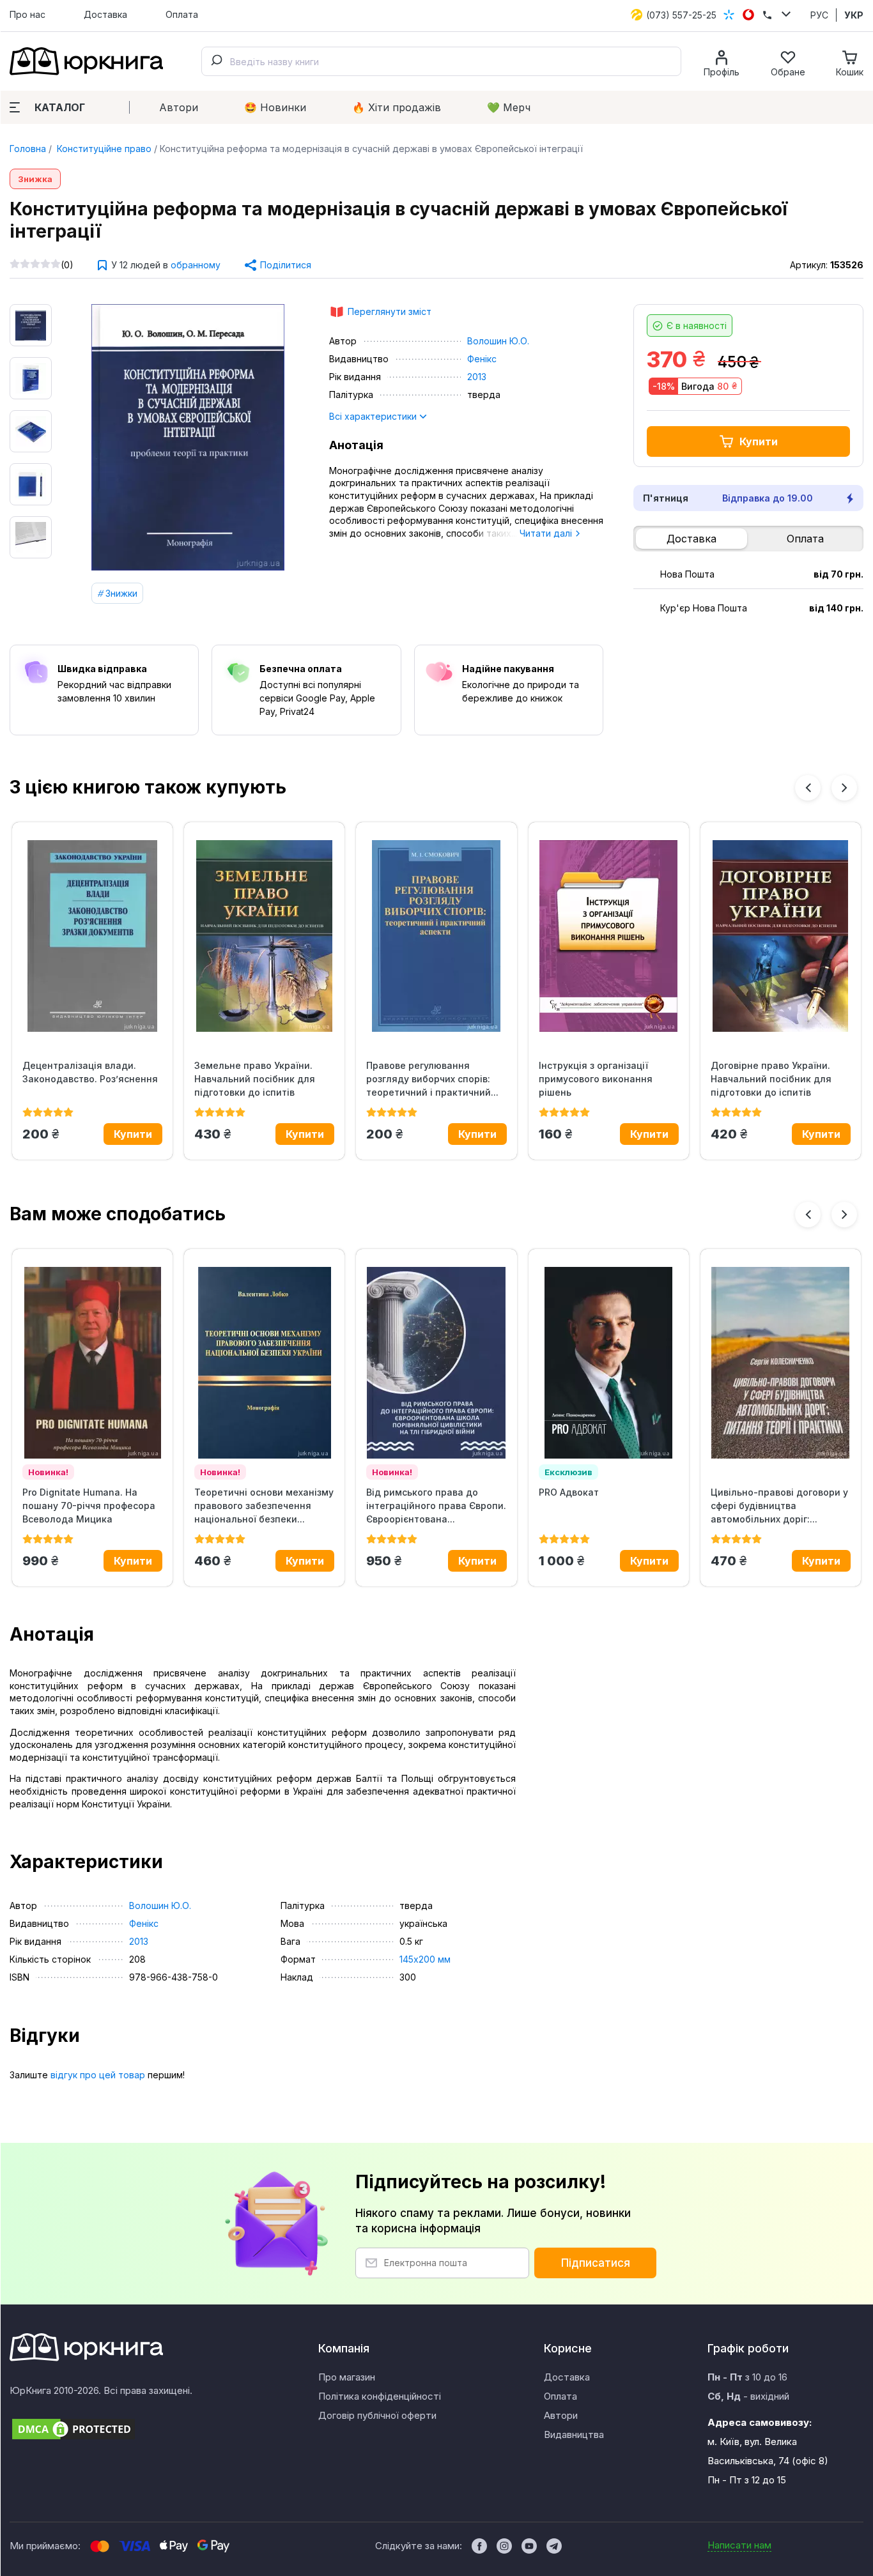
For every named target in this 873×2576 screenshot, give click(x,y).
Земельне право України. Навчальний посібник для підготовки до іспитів (255, 1079)
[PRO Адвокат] (609, 1363)
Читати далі (547, 533)
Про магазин (347, 2377)
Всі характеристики (374, 416)
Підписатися (596, 2263)
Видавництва (574, 2434)
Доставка (105, 14)
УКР (854, 15)
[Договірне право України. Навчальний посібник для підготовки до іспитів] (781, 936)
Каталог (60, 107)
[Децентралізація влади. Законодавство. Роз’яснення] (92, 936)
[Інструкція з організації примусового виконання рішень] (609, 936)
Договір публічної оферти (377, 2415)
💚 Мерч (509, 107)
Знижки (121, 593)
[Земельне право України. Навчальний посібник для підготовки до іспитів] (264, 936)
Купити (759, 441)
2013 (477, 377)
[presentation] (808, 788)
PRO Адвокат (569, 1492)
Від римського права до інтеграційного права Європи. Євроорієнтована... (436, 1506)
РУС (819, 15)
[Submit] (216, 61)
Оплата (182, 14)
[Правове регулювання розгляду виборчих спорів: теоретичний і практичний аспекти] (436, 936)
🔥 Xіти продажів (397, 107)
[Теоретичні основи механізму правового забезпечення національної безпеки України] (264, 1363)
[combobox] (441, 61)
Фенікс (482, 359)
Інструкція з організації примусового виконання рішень (596, 1079)
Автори (179, 107)
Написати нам (739, 2545)
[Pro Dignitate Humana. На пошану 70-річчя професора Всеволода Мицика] (92, 1363)
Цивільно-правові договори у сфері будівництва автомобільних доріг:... (779, 1506)
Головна (28, 149)
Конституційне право (103, 149)
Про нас (27, 14)
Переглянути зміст (390, 311)
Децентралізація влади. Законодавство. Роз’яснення (90, 1072)
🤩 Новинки (275, 107)
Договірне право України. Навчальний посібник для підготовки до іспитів (771, 1079)
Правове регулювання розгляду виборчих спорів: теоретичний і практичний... (432, 1079)
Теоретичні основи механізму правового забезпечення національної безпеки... (264, 1506)
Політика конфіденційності (380, 2396)
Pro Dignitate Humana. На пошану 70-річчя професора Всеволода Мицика (89, 1506)
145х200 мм (425, 1959)
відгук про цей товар (98, 2075)
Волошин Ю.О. (498, 341)
